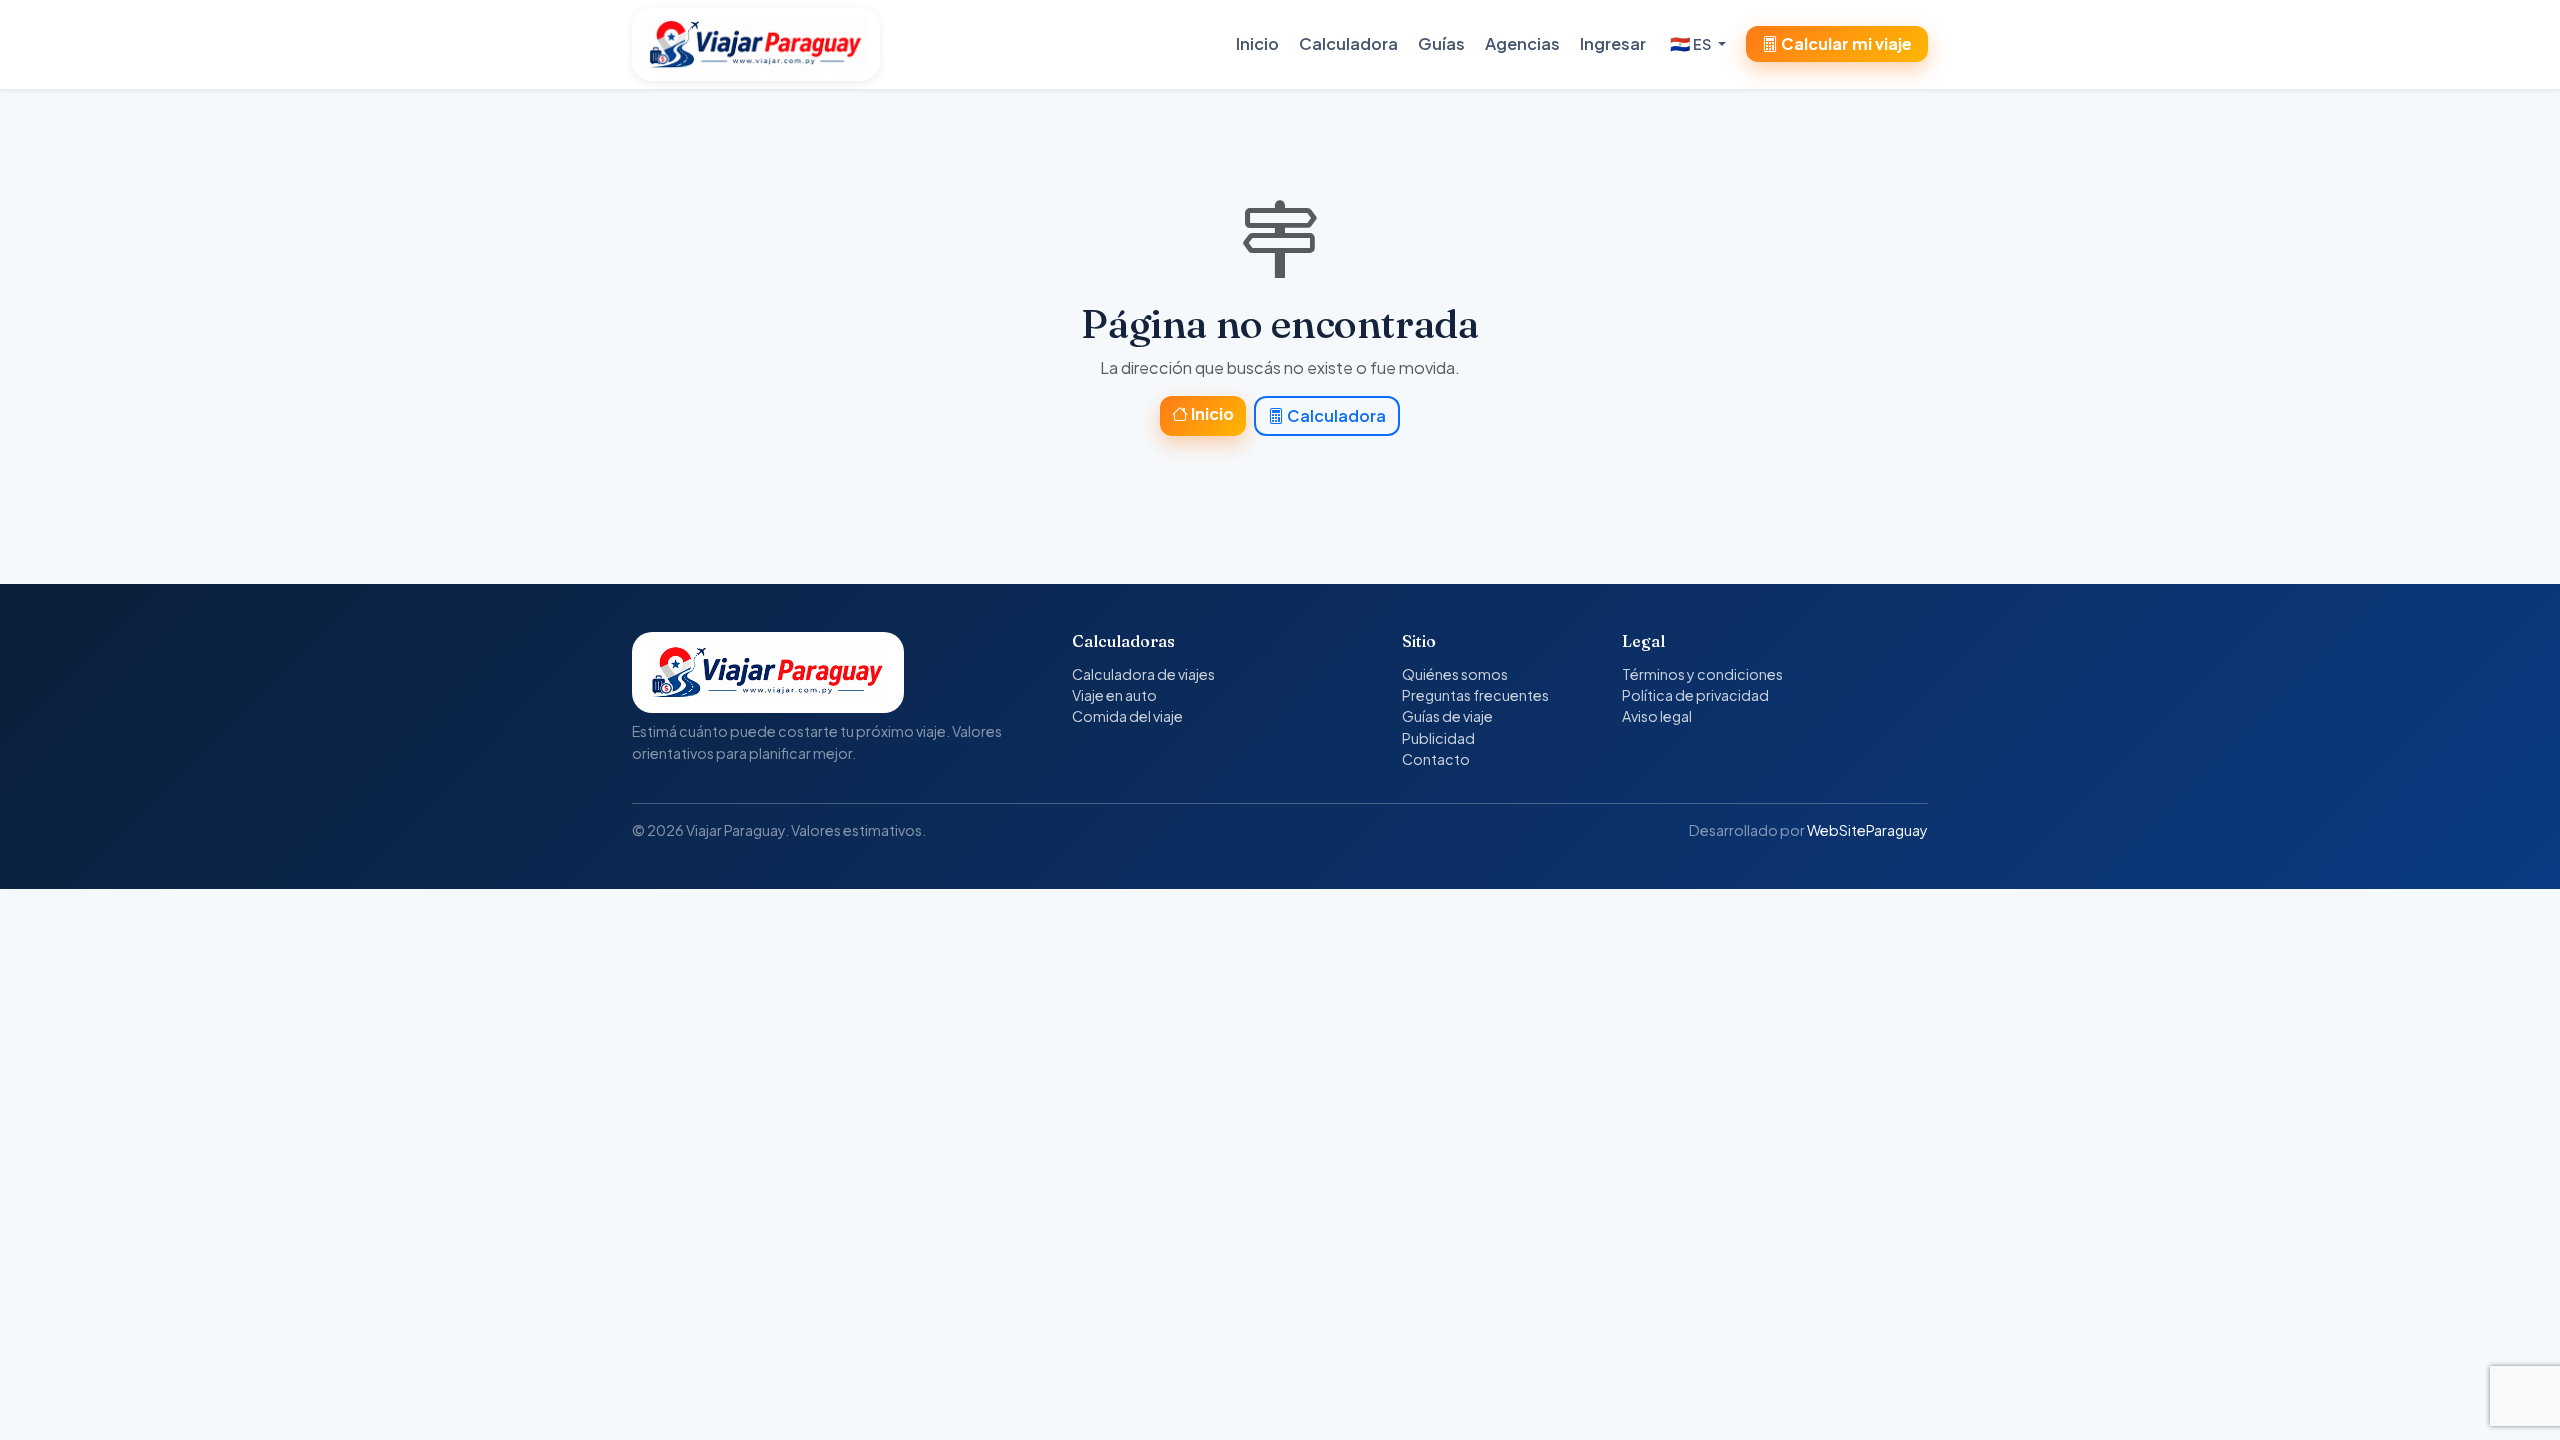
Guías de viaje (1447, 716)
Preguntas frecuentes (1475, 695)
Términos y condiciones (1702, 674)
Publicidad (1438, 738)
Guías (1441, 43)
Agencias (1522, 43)
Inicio (1257, 43)
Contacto (1436, 759)
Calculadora (1348, 43)
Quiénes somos (1455, 674)
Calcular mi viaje (1845, 43)
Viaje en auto (1114, 695)
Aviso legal (1657, 716)
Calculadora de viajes (1143, 674)
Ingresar (1613, 43)
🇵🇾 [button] (1690, 43)
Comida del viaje (1127, 716)
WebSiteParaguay (1867, 830)
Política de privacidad (1695, 695)
